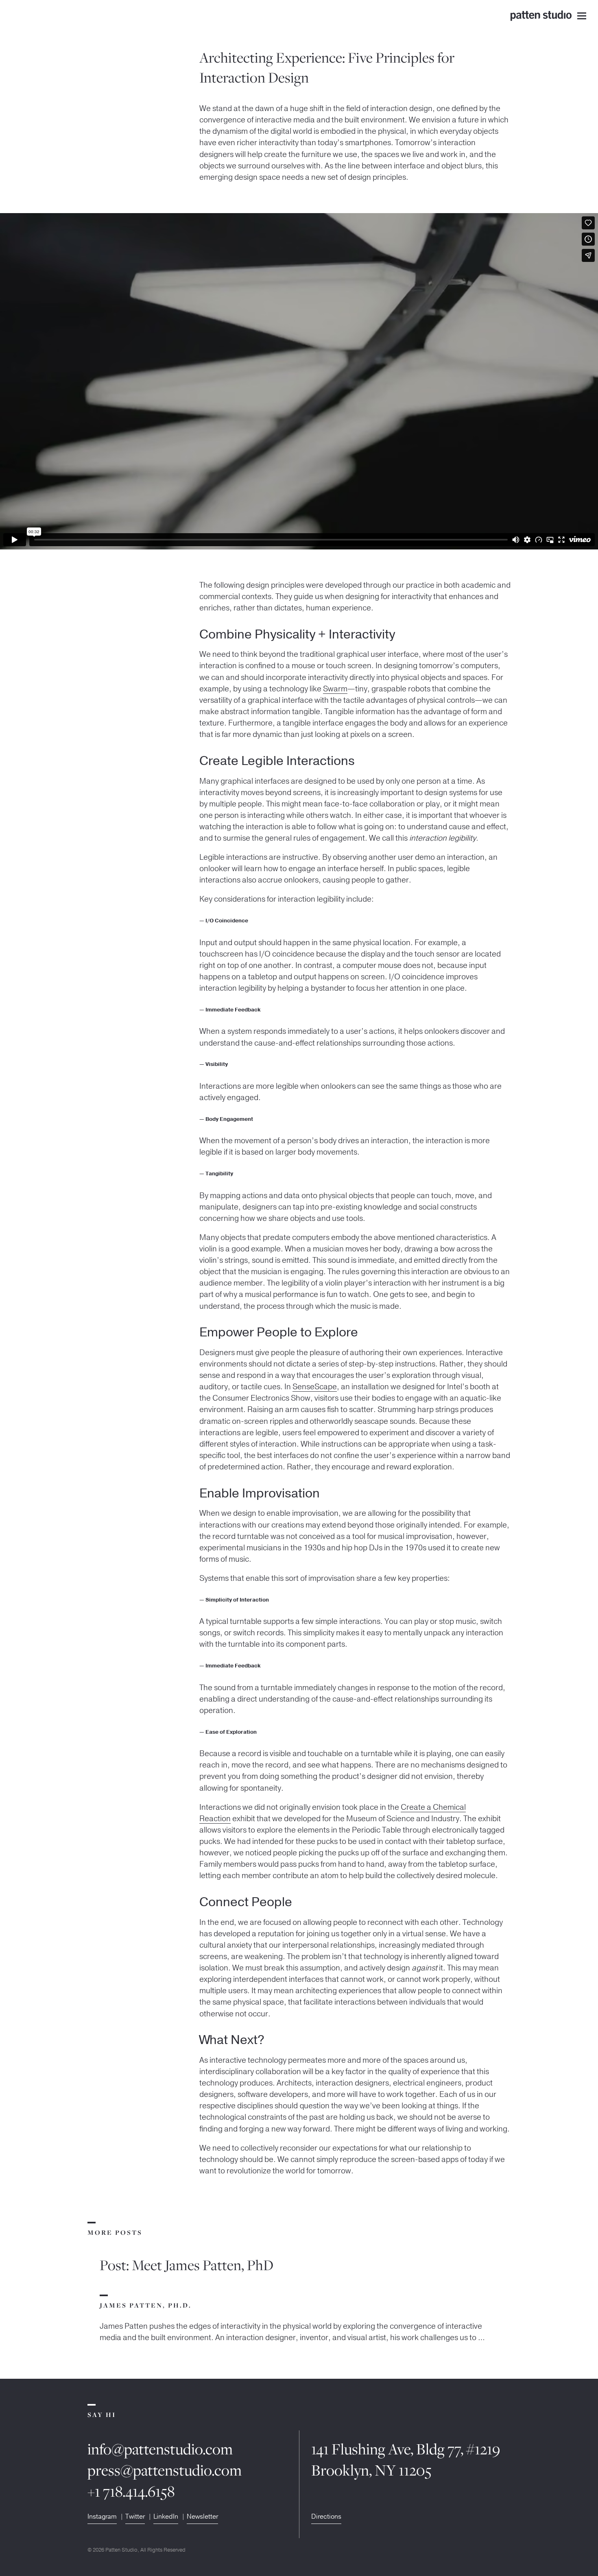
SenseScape (315, 1387)
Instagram (102, 2517)
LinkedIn (166, 2517)
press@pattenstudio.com (165, 2470)
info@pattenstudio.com (160, 2449)
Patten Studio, (122, 2550)
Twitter (135, 2517)
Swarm (335, 689)
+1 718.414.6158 (131, 2491)
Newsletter (202, 2517)
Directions (326, 2517)
